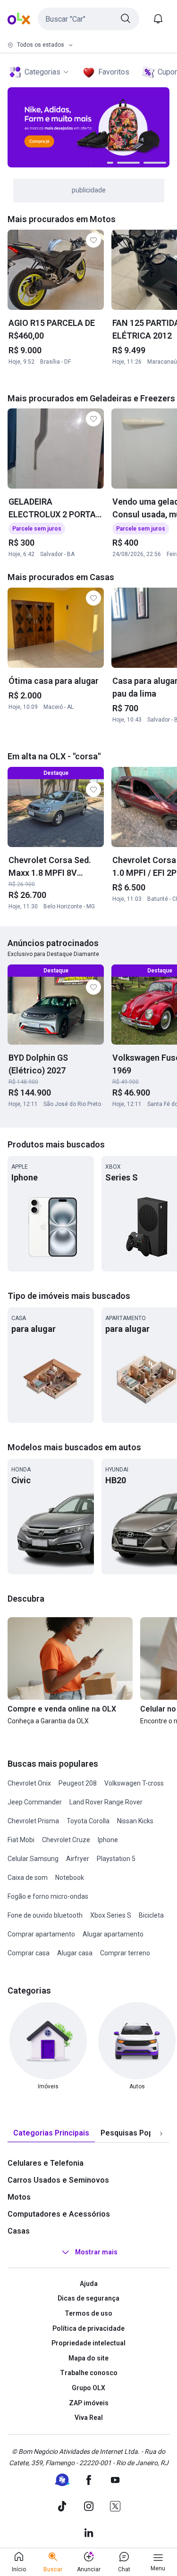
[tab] (51, 2133)
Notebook (70, 1878)
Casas (19, 2231)
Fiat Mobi (21, 1840)
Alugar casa (75, 1953)
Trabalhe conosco (89, 2373)
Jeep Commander (35, 1802)
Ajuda (89, 2284)
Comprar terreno (125, 1953)
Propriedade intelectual (88, 2343)
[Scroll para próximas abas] (161, 2133)
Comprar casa (29, 1953)
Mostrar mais (96, 2252)
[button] (88, 19)
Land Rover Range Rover (106, 1802)
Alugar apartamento (113, 1934)
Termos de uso (88, 2313)
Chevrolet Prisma (33, 1821)
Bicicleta (151, 1915)
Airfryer (78, 1859)
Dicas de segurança (88, 2298)
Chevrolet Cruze (66, 1840)
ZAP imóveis (89, 2403)
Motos (19, 2197)
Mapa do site (88, 2358)
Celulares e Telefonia (46, 2163)
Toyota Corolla (88, 1821)
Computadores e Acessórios (59, 2214)
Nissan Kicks (135, 1821)
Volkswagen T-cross (134, 1783)
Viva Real (89, 2418)
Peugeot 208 (78, 1783)
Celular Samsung (33, 1859)
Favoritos (114, 72)
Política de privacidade (88, 2328)
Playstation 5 (116, 1859)
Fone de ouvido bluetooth (45, 1915)
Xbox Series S (111, 1915)
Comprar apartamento (41, 1934)
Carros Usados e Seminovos (58, 2180)
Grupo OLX (88, 2388)
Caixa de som (28, 1878)
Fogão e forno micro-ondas (48, 1896)
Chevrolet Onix (29, 1783)
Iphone (108, 1840)
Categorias (42, 72)
